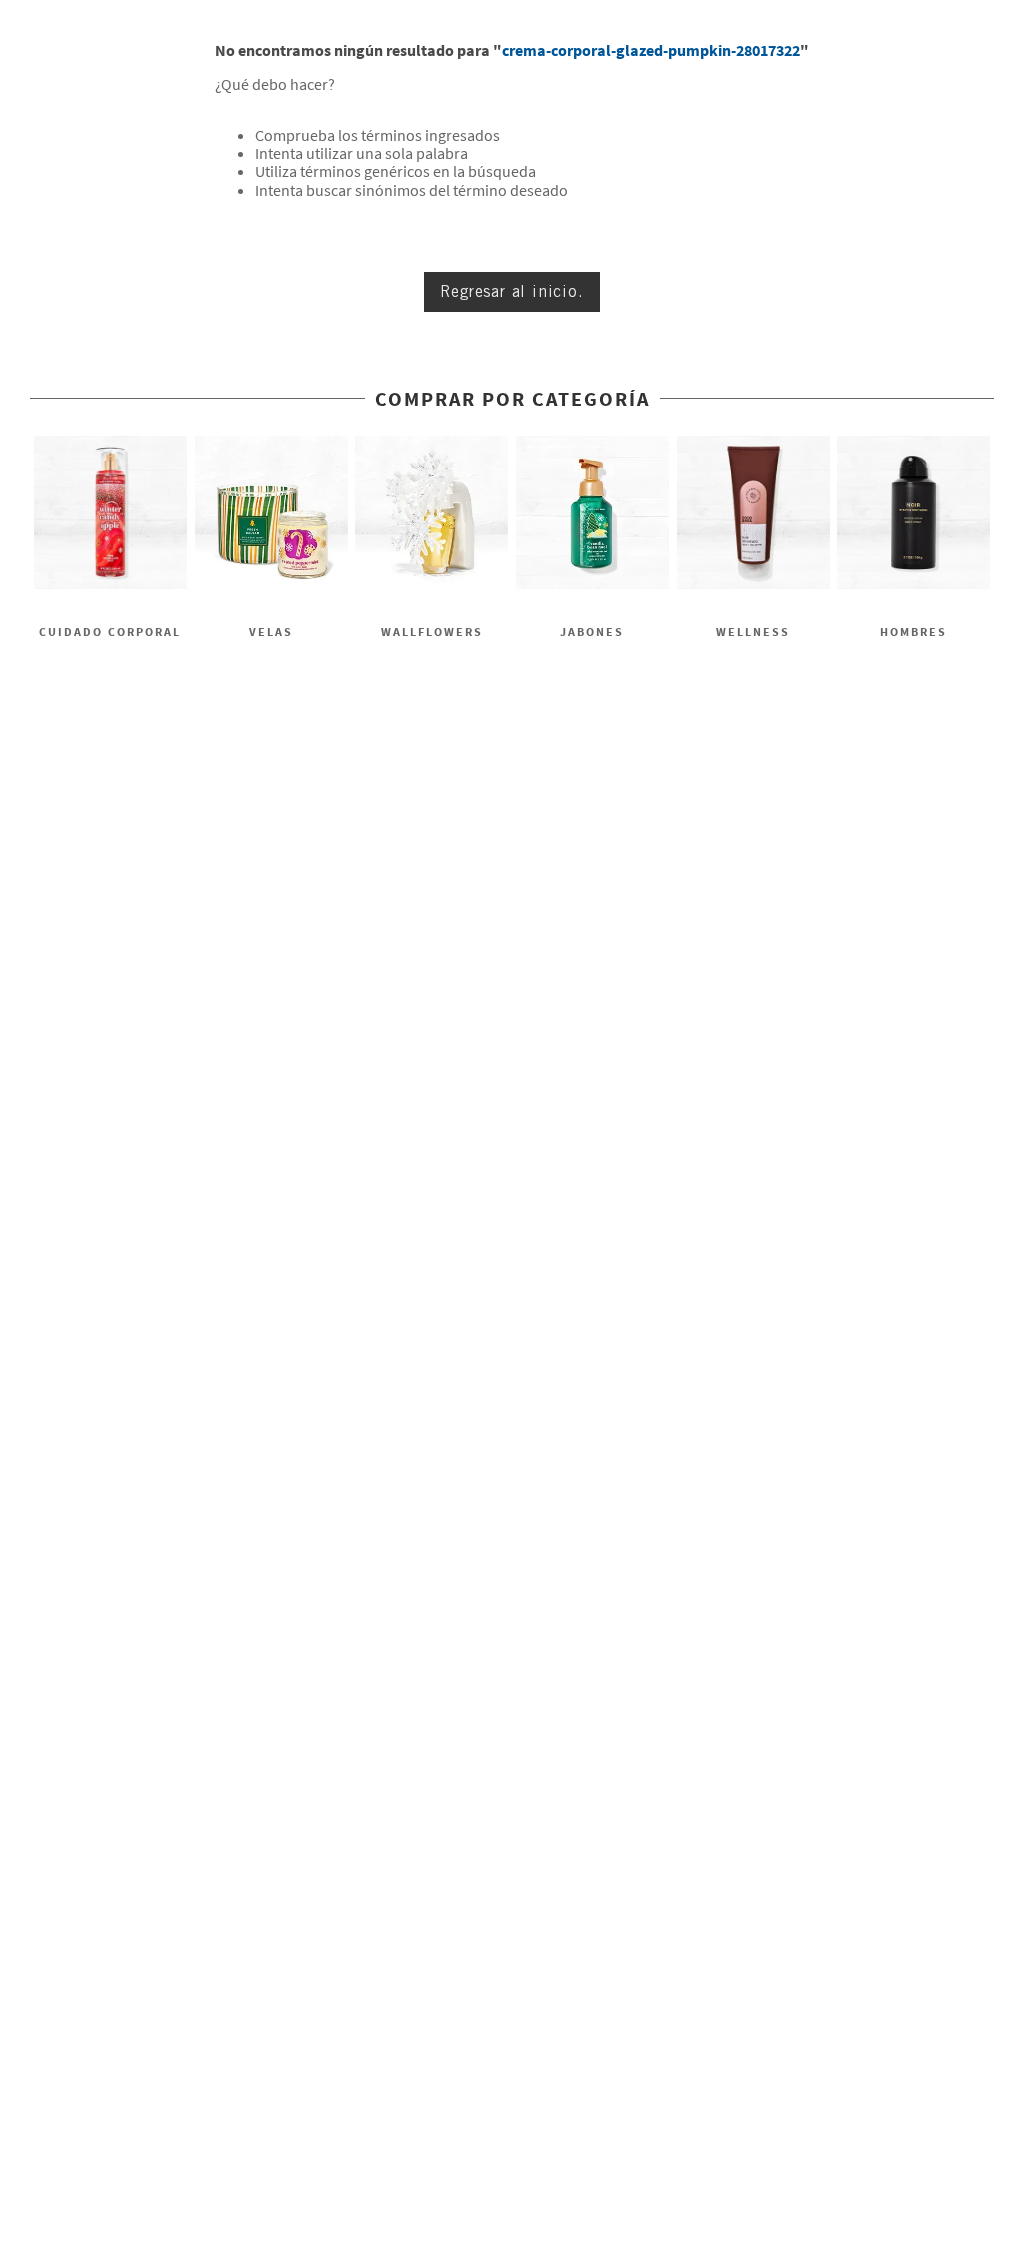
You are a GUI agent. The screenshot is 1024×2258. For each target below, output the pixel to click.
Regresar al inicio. (511, 291)
